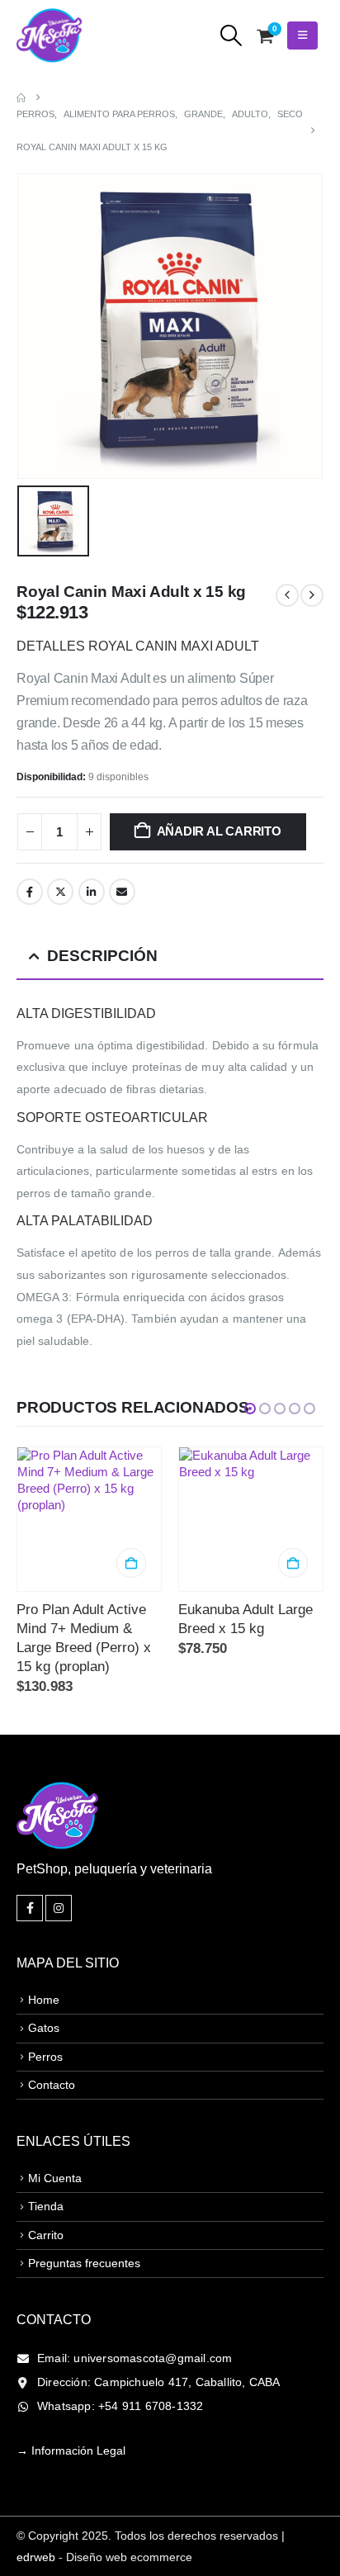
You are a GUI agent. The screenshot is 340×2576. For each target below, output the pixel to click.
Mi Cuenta (55, 2140)
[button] (231, 36)
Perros (45, 2019)
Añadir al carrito (219, 831)
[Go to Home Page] (21, 97)
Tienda (46, 2168)
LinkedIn (92, 892)
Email (122, 892)
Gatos (44, 1990)
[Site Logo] (50, 36)
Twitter (60, 892)
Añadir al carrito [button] (131, 1563)
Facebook (30, 892)
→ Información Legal (71, 2413)
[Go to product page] (89, 1519)
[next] (312, 595)
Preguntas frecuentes (84, 2225)
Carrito (46, 2197)
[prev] (287, 595)
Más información (293, 1563)
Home (44, 1962)
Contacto (52, 2047)
